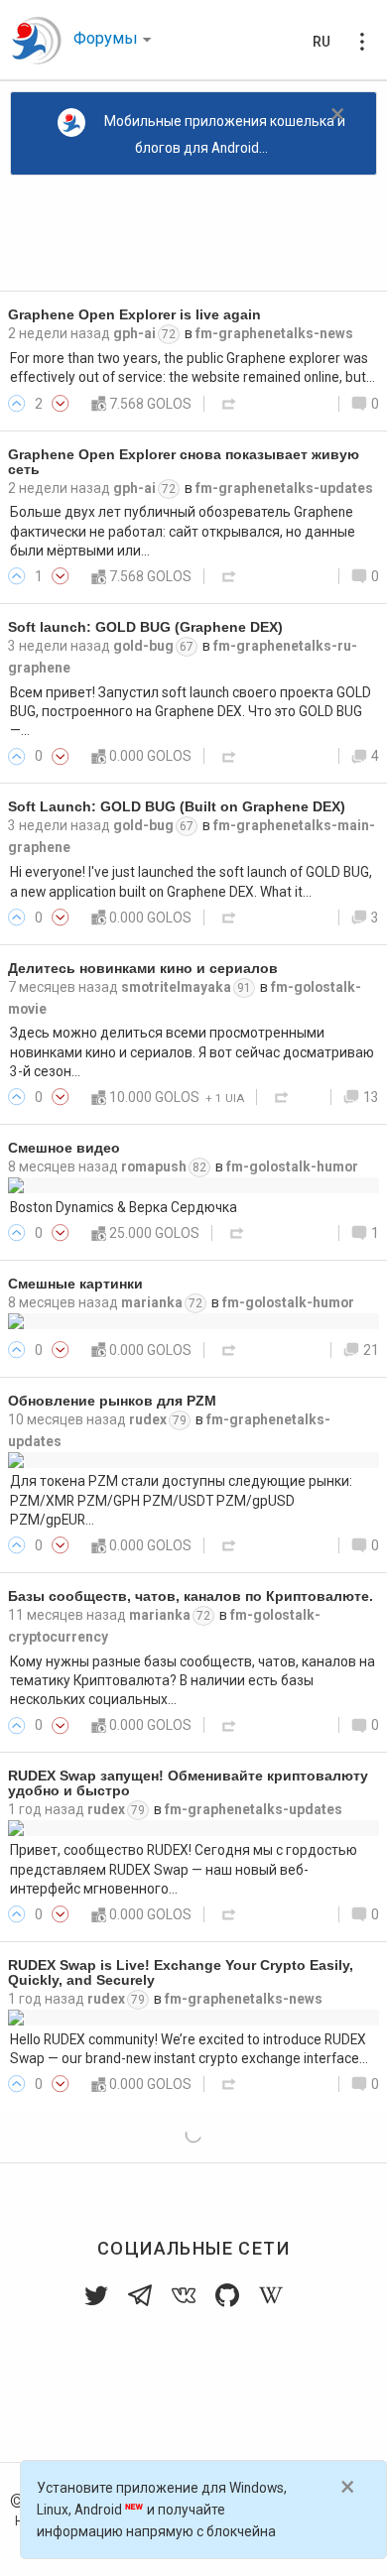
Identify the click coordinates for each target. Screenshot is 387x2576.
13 (371, 1097)
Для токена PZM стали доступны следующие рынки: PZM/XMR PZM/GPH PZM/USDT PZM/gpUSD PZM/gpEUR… (181, 1500)
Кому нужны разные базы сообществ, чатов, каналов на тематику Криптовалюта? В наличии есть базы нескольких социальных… (193, 1681)
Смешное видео (64, 1148)
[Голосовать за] (17, 404)
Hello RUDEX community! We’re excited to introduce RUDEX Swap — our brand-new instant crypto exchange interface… (189, 2049)
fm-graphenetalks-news (274, 333)
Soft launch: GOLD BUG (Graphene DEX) (145, 627)
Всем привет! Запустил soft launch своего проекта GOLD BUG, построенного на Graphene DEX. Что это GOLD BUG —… (191, 712)
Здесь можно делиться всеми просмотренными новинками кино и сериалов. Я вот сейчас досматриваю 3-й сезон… (192, 1052)
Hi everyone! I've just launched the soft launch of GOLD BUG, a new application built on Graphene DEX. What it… (191, 881)
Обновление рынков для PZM (112, 1401)
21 (371, 1350)
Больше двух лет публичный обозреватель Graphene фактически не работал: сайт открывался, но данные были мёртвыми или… (183, 531)
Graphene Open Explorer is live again (134, 315)
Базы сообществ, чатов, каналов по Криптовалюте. (191, 1596)
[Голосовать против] (61, 404)
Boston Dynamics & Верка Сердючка (124, 1207)
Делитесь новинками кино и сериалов (143, 969)
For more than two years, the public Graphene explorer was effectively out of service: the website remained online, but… (193, 368)
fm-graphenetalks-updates (284, 488)
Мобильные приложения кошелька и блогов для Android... (225, 134)
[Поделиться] (229, 404)
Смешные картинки (75, 1284)
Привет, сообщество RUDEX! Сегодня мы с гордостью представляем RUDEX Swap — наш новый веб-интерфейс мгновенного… (184, 1869)
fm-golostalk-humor (292, 1166)
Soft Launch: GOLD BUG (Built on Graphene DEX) (177, 807)
